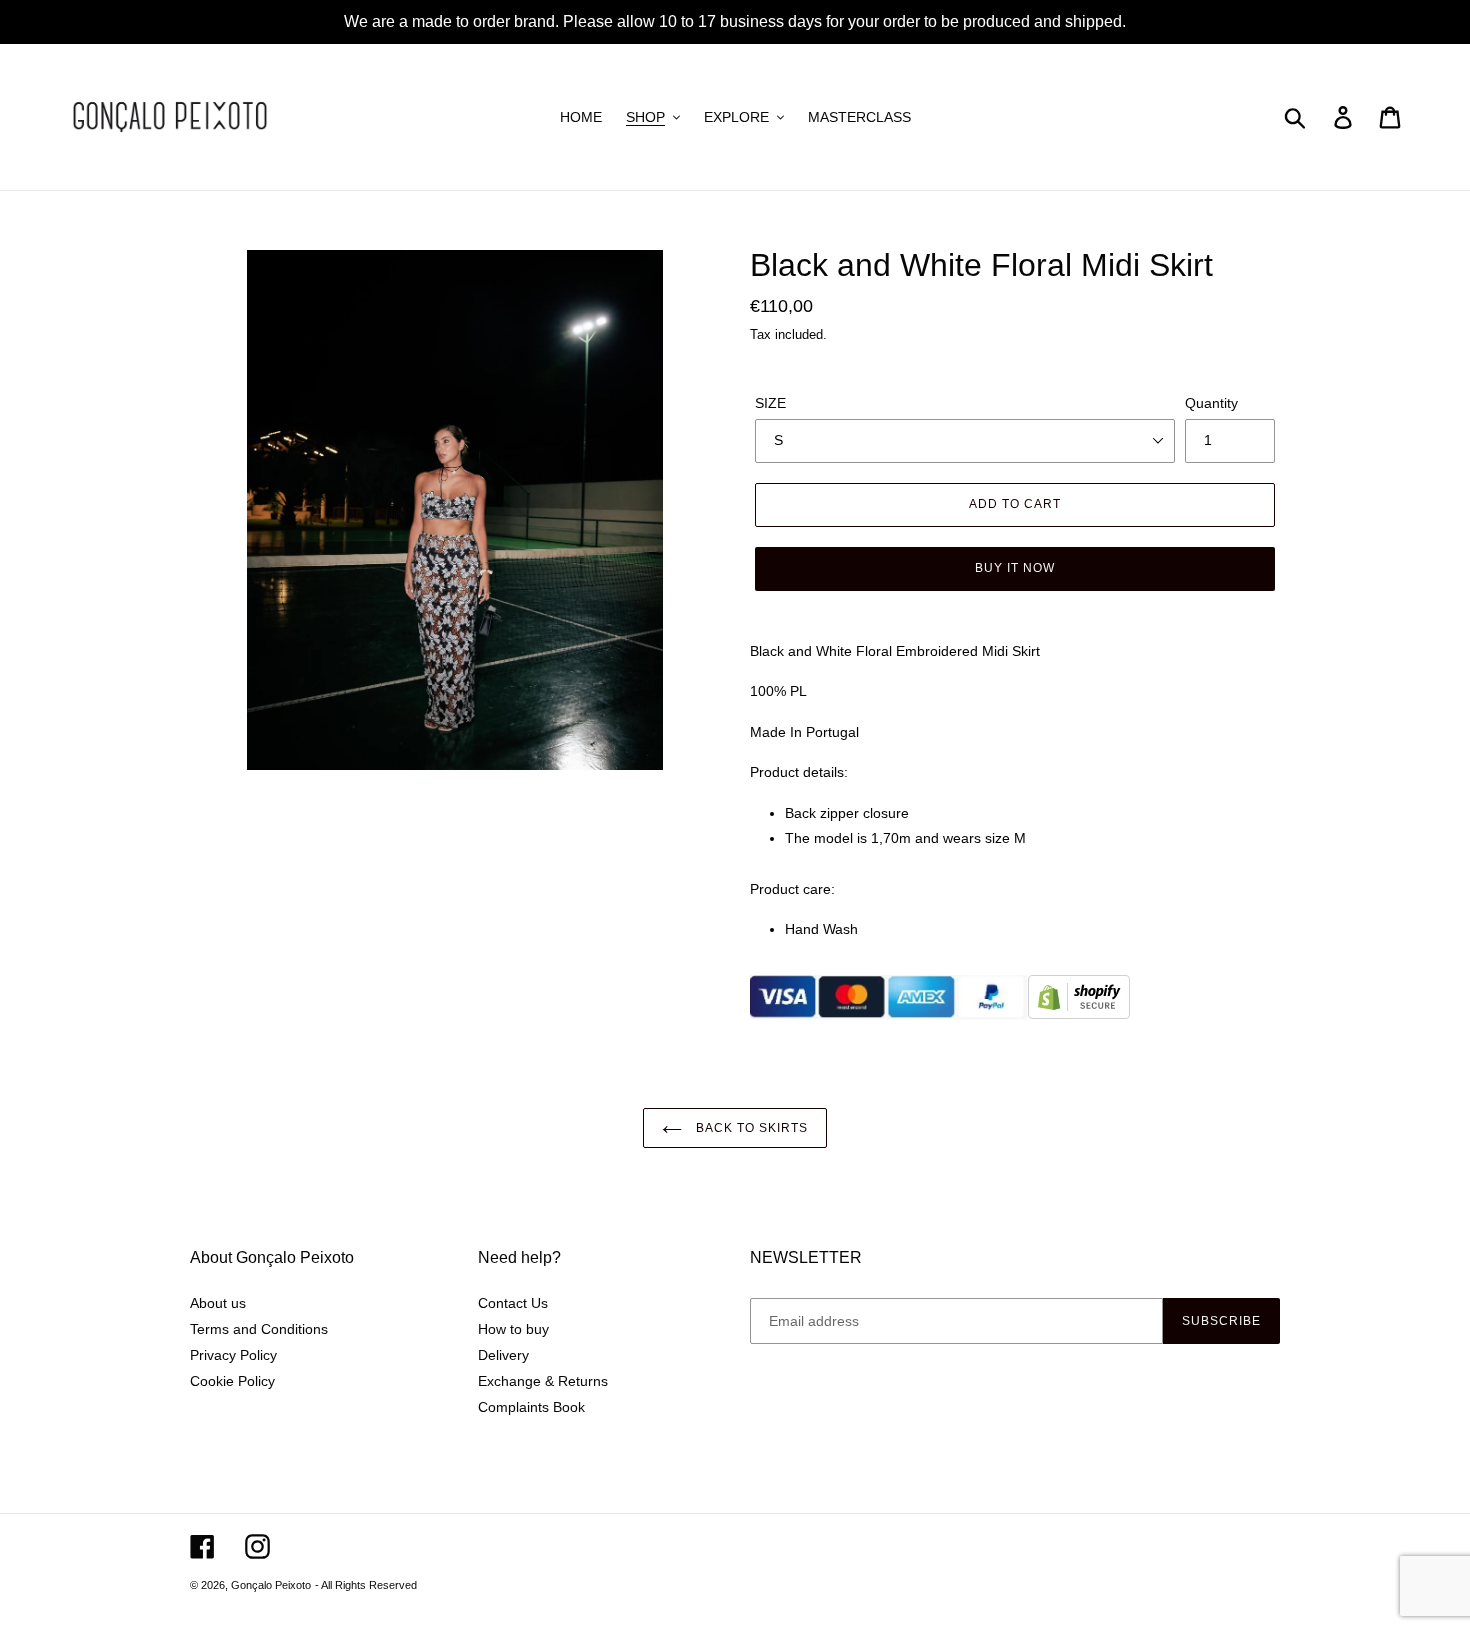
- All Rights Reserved (366, 1585)
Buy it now (1015, 568)
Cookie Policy (232, 1381)
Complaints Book (531, 1407)
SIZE (770, 403)
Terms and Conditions (259, 1329)
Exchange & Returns (543, 1381)
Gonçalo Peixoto (271, 1585)
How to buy (513, 1329)
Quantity (1211, 403)
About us (218, 1303)
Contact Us (513, 1303)
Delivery (503, 1355)
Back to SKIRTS (749, 1128)
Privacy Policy (233, 1355)
